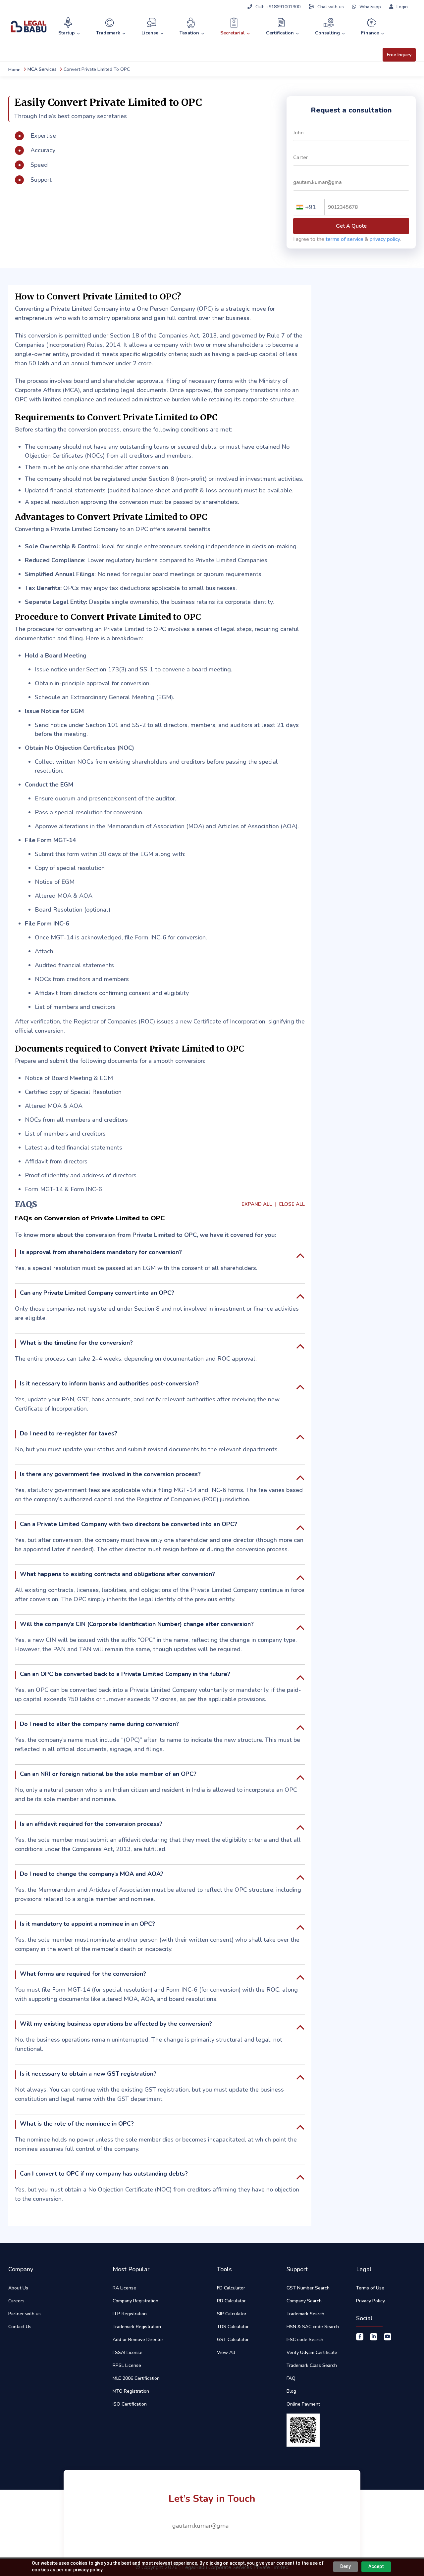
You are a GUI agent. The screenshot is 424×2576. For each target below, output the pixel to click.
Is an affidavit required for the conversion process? (91, 1824)
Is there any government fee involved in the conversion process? (110, 1474)
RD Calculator (231, 2301)
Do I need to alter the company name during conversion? (99, 1724)
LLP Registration (130, 2314)
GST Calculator (233, 2340)
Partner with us (25, 2314)
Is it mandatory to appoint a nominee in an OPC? (87, 1924)
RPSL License (127, 2365)
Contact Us (20, 2327)
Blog (291, 2391)
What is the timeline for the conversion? (76, 1343)
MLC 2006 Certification (136, 2378)
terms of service (344, 239)
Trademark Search (305, 2314)
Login (401, 7)
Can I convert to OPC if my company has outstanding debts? (104, 2174)
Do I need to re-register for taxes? (69, 1433)
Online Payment (303, 2404)
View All (226, 2352)
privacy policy (385, 239)
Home (14, 70)
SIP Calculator (232, 2314)
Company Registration (135, 2301)
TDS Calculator (233, 2327)
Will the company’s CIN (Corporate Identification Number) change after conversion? (137, 1624)
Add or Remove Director (138, 2340)
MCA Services (42, 69)
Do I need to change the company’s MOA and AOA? (92, 1874)
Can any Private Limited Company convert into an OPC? (97, 1293)
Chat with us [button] (331, 7)
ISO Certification (130, 2404)
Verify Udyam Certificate (312, 2352)
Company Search (304, 2301)
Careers (16, 2301)
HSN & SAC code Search (313, 2327)
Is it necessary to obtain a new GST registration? (88, 2074)
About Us (18, 2288)
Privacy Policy (371, 2301)
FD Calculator (231, 2288)
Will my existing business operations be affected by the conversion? (116, 2024)
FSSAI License (128, 2352)
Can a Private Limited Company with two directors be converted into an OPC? (129, 1524)
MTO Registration (131, 2391)
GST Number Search (308, 2288)
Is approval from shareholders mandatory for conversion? (101, 1252)
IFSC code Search (305, 2340)
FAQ (291, 2378)
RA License (124, 2288)
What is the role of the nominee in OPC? (77, 2124)
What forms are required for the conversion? (83, 1974)
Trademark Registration (137, 2327)
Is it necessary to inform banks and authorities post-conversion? (109, 1383)
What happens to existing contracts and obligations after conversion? (117, 1574)
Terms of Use (370, 2288)
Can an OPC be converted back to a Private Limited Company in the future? (125, 1674)
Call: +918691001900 (278, 7)
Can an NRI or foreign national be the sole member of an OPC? (108, 1774)
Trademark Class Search (312, 2365)
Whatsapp (370, 7)
